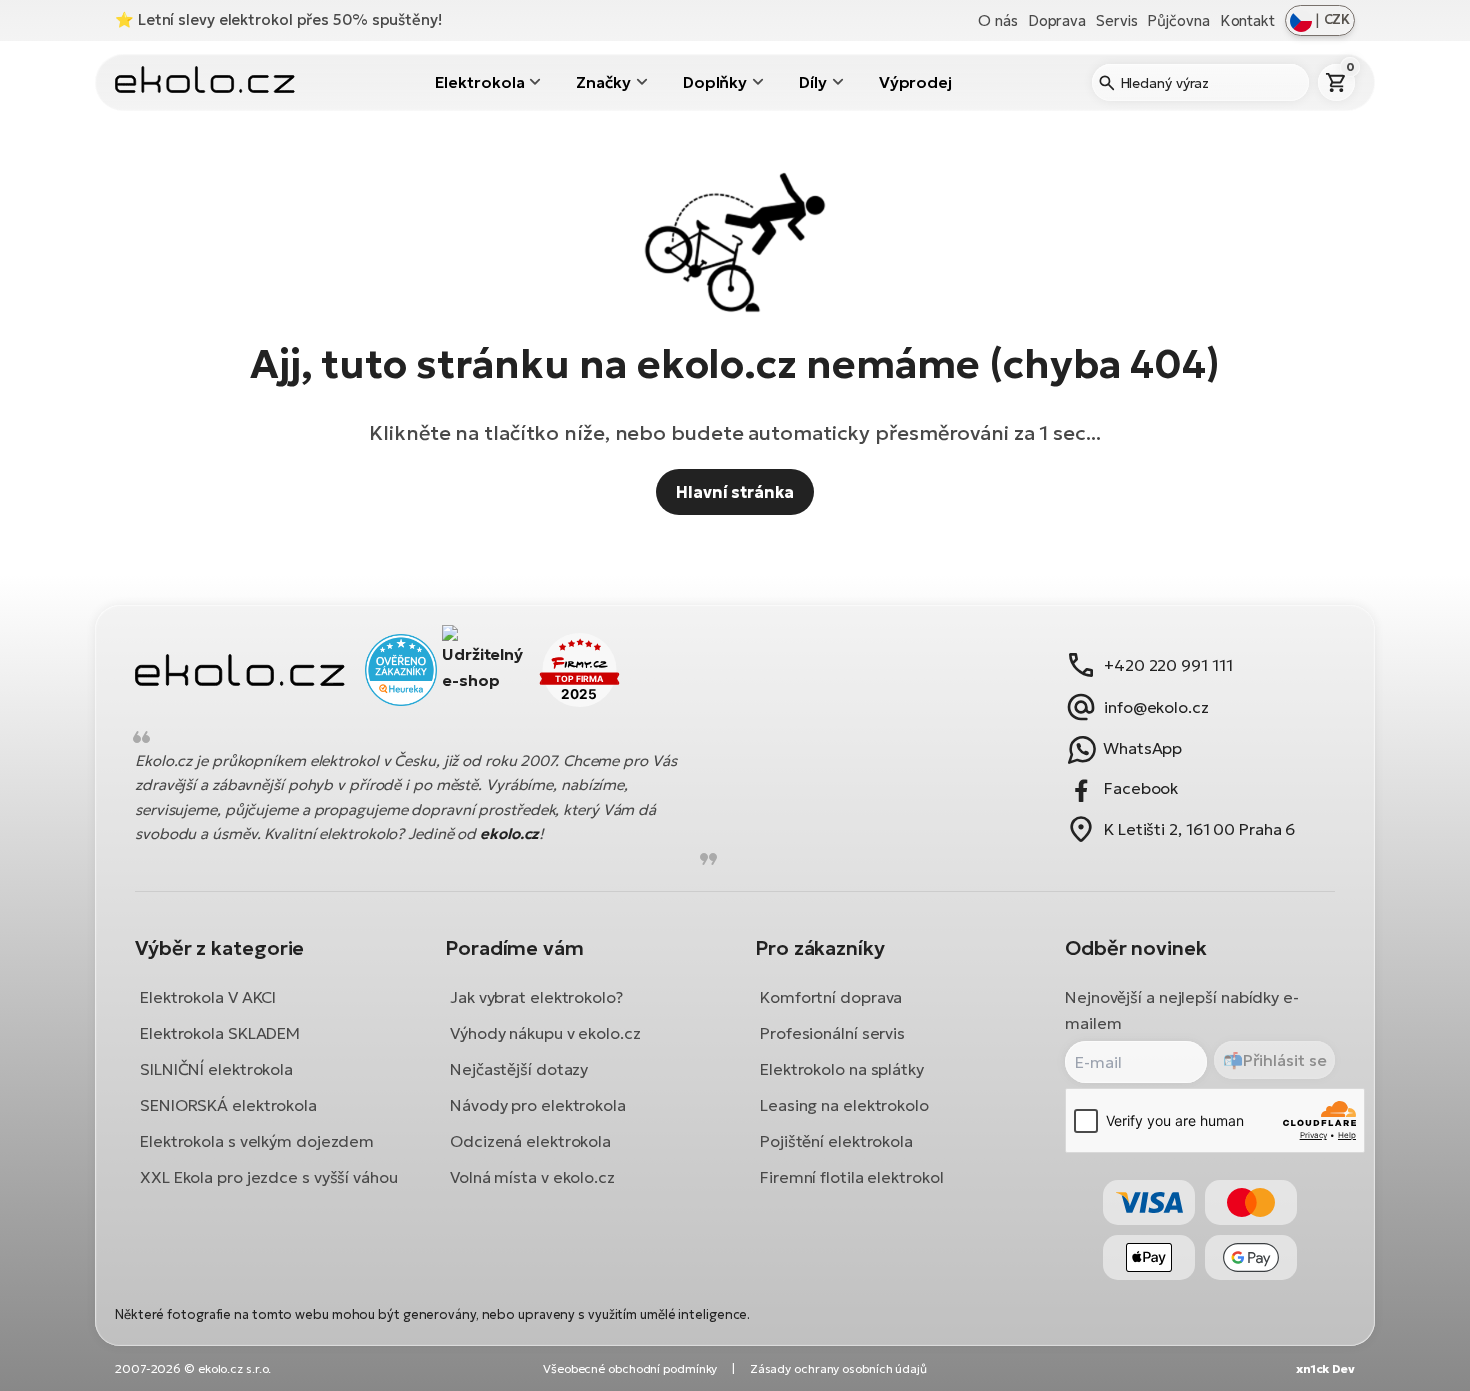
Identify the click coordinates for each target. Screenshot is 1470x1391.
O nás (998, 20)
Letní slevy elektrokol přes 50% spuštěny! (290, 19)
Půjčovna (1178, 20)
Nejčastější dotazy (519, 1069)
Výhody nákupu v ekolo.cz (545, 1033)
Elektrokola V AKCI (208, 997)
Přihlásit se (1285, 1060)
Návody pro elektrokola (538, 1105)
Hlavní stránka (735, 492)
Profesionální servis (832, 1033)
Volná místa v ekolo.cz (532, 1177)
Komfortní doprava (831, 997)
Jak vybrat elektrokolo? (536, 997)
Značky (603, 82)
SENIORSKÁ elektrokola (228, 1105)
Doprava (1057, 20)
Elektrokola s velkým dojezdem (257, 1141)
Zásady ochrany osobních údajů (838, 1368)
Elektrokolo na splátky (842, 1069)
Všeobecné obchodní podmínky (630, 1368)
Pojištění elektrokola (836, 1141)
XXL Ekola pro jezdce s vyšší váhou (269, 1177)
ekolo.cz (509, 834)
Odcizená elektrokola (530, 1141)
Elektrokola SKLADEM (220, 1033)
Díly (813, 82)
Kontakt (1247, 20)
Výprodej (915, 82)
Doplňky (715, 82)
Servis (1116, 20)
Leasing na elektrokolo (844, 1105)
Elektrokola (480, 82)
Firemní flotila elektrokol (851, 1177)
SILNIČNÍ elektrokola (216, 1069)
